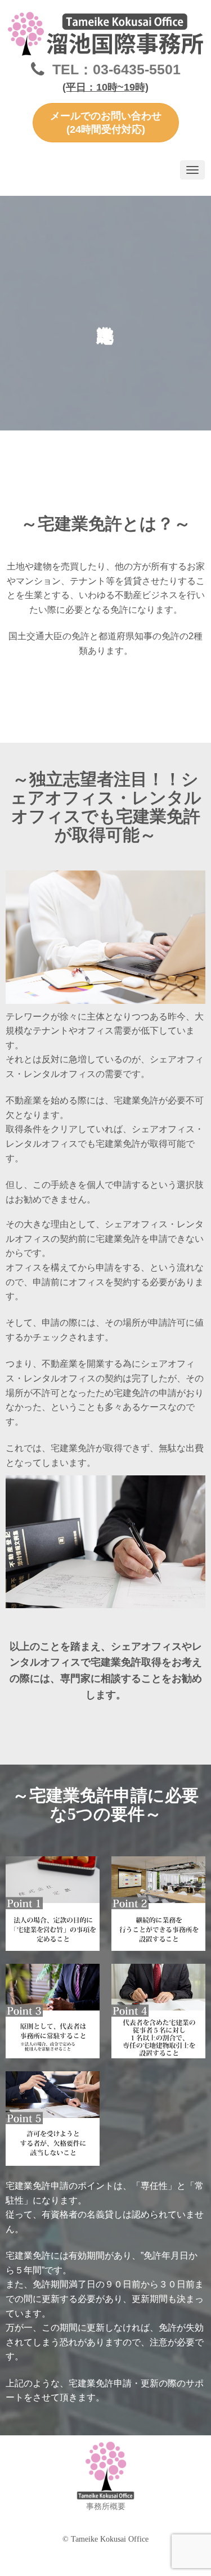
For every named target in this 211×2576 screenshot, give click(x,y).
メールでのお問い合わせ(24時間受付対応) (106, 123)
